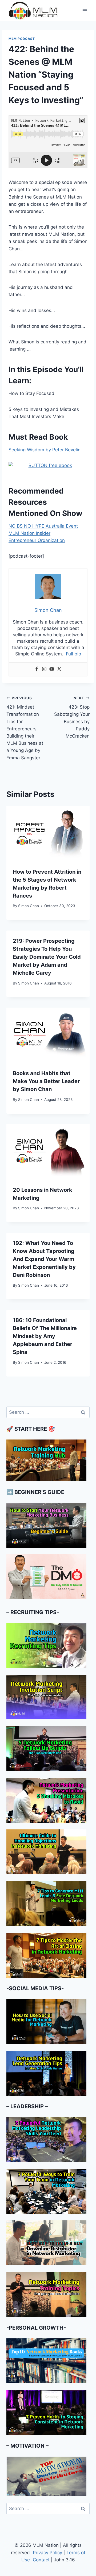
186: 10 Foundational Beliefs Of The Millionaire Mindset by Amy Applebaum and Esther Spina (45, 1336)
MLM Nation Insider (29, 533)
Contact (41, 2560)
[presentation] (48, 834)
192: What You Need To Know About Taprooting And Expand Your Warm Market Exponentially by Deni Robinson (44, 1259)
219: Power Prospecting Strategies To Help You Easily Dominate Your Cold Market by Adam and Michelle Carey (47, 957)
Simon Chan (29, 906)
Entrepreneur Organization (37, 540)
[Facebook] (37, 669)
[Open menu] (85, 10)
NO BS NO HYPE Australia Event (43, 526)
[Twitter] (59, 669)
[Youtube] (52, 669)
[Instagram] (44, 669)
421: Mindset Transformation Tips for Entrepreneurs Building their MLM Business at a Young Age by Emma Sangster (25, 728)
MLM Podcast (22, 39)
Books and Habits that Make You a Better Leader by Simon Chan (46, 1081)
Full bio (73, 654)
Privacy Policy (47, 2553)
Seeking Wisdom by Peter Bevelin (45, 450)
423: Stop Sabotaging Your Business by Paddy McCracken (72, 717)
